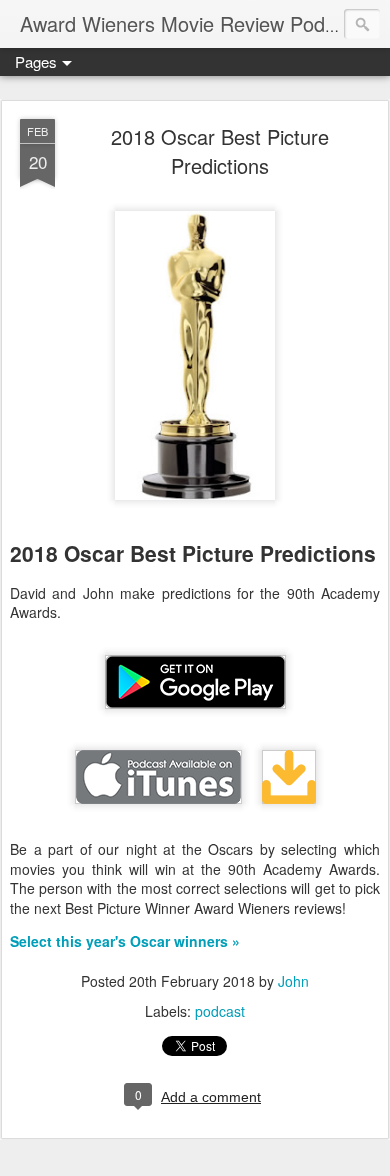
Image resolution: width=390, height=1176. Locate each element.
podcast (220, 1011)
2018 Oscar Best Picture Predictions (220, 151)
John (293, 981)
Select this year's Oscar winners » (125, 941)
